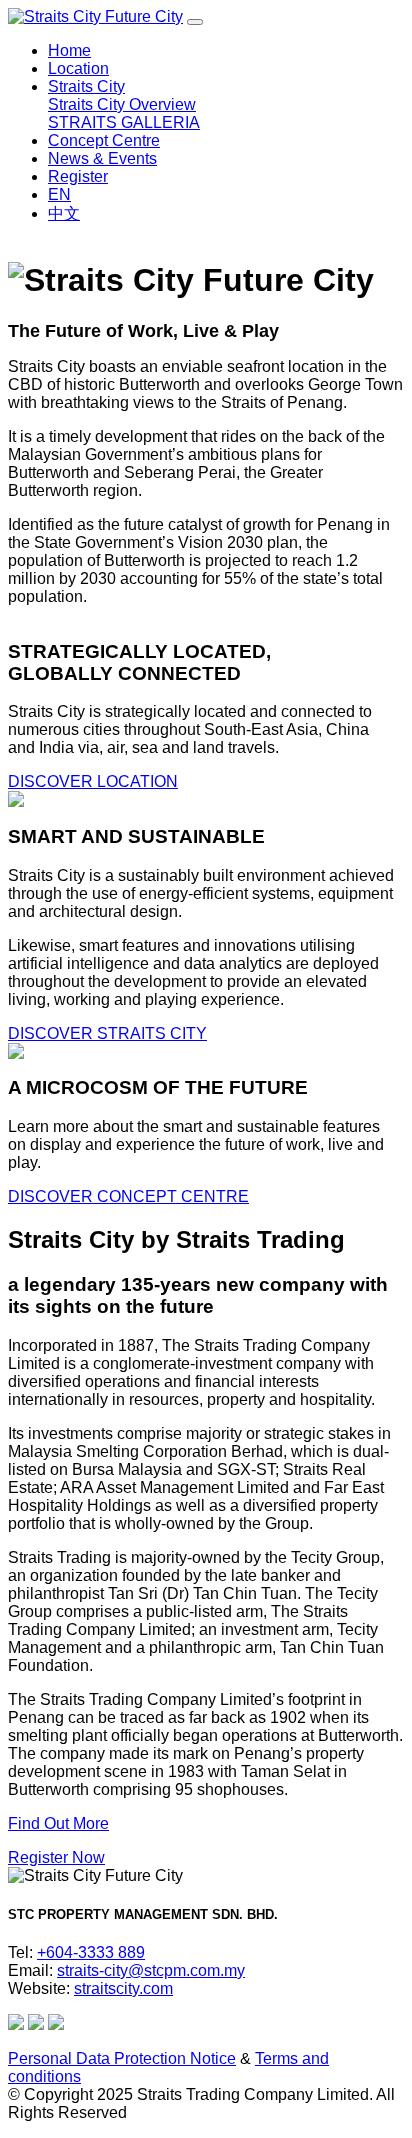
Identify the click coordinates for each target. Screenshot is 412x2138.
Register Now (56, 1857)
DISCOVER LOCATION (93, 781)
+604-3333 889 (91, 1952)
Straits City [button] (86, 86)
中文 (64, 213)
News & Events (102, 158)
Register (78, 176)
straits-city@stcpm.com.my (151, 1970)
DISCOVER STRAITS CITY (107, 1033)
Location (78, 68)
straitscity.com (123, 1988)
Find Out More (58, 1823)
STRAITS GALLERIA (124, 122)
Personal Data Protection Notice (122, 2058)
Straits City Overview (122, 104)
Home (69, 50)
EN (59, 194)
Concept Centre (104, 140)
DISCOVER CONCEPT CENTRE (128, 1196)
